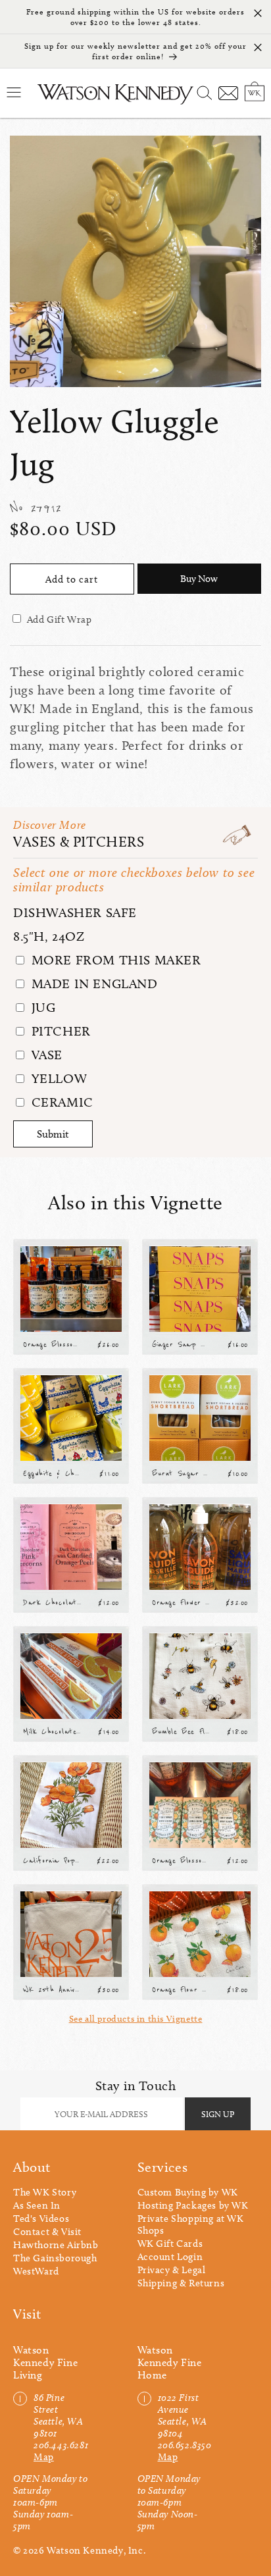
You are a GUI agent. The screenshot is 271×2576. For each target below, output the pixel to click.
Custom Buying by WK (188, 2192)
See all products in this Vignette (136, 2019)
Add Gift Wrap (60, 619)
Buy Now (199, 579)
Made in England (93, 984)
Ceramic (61, 1102)
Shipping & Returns (181, 2283)
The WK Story (45, 2192)
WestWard (36, 2271)
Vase (45, 1055)
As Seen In (37, 2205)
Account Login (170, 2257)
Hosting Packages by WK (193, 2205)
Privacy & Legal (172, 2270)
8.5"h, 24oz (49, 936)
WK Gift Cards (170, 2244)
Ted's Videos (41, 2219)
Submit (53, 1134)
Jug (41, 1007)
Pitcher (59, 1031)
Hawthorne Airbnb (56, 2245)
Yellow (57, 1078)
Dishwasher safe (75, 912)
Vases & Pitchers (79, 842)
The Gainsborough (55, 2258)
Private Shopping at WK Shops (191, 2224)
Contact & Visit (47, 2232)
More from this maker (114, 960)
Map (44, 2457)
